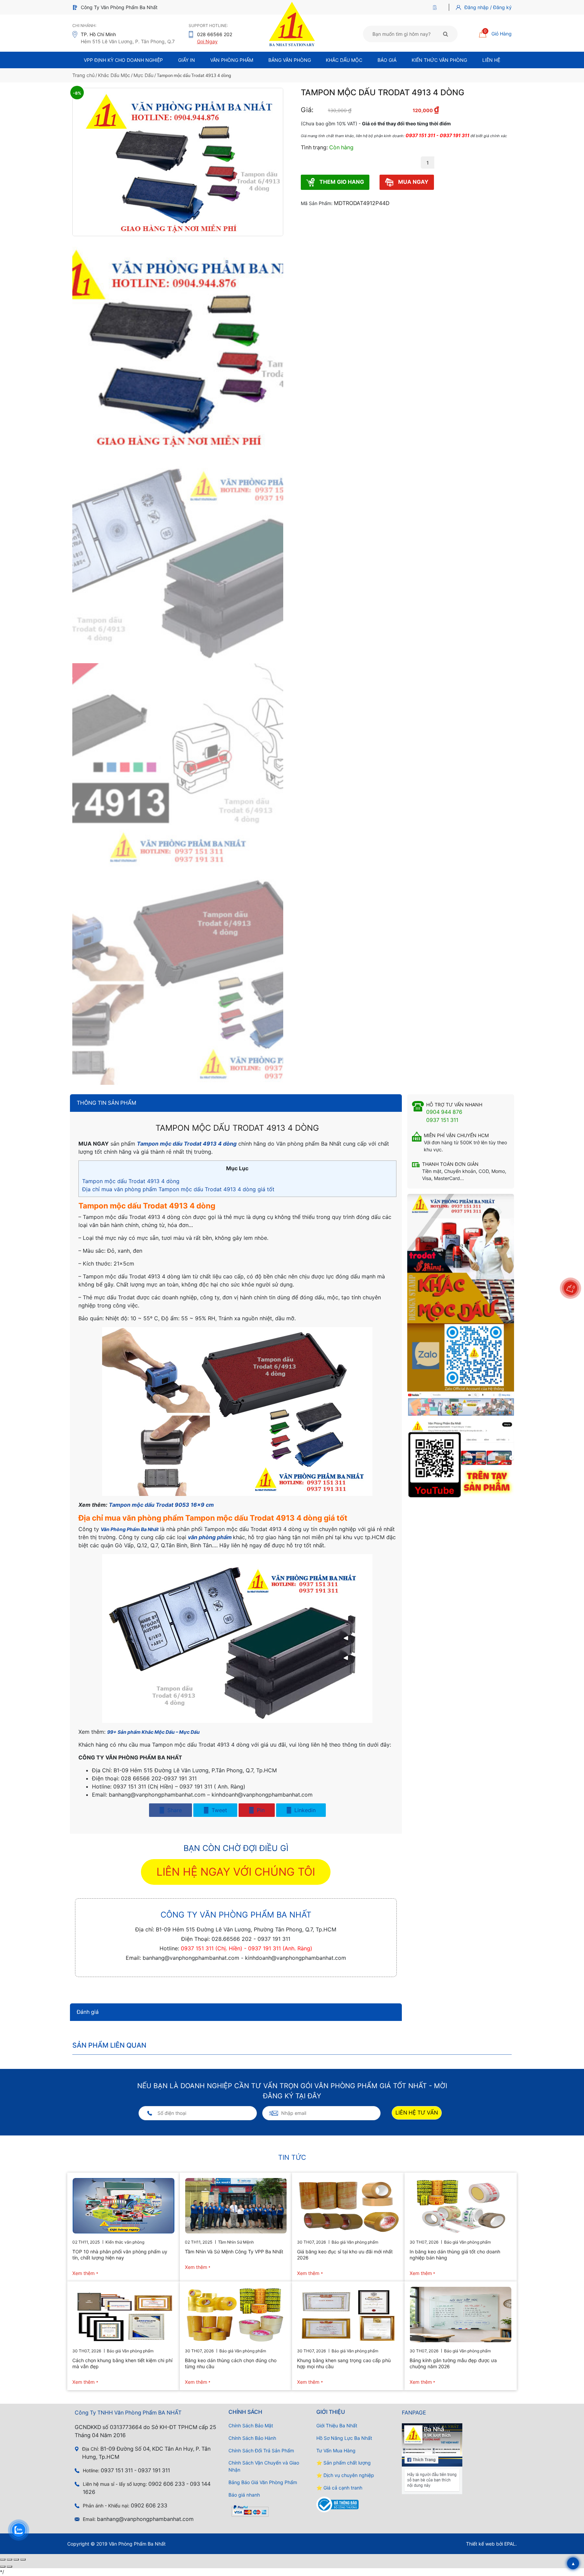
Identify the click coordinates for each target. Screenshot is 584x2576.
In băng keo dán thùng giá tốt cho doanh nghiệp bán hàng (455, 2255)
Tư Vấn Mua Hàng (336, 2450)
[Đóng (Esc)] (23, 2559)
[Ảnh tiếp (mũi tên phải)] (9, 2567)
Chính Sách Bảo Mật (251, 2425)
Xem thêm (83, 2273)
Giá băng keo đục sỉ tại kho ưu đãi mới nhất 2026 (345, 2255)
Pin (260, 1810)
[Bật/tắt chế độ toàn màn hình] (9, 2559)
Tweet (218, 1810)
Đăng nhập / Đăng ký (488, 7)
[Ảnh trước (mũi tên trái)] (3, 2567)
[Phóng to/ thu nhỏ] (3, 2559)
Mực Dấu (143, 75)
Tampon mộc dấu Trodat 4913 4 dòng (131, 1181)
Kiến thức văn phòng (439, 60)
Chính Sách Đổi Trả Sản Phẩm (261, 2450)
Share (174, 1810)
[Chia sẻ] (16, 2559)
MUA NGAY (413, 182)
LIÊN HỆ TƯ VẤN (417, 2113)
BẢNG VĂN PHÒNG (290, 60)
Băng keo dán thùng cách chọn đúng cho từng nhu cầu (231, 2363)
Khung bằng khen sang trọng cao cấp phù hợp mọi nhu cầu (344, 2363)
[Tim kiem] (446, 34)
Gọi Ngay (207, 41)
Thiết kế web (480, 2544)
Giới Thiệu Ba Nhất (337, 2425)
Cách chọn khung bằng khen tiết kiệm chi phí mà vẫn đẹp (122, 2363)
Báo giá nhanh (244, 2495)
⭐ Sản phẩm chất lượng (344, 2463)
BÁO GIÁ (387, 60)
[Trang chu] (436, 7)
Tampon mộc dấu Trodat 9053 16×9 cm (161, 1505)
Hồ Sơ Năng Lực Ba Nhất (344, 2438)
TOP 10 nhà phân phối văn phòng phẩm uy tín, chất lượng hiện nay (120, 2255)
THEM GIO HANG (341, 182)
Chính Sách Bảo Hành (252, 2438)
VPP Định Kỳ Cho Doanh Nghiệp (123, 60)
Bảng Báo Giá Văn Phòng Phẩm (263, 2482)
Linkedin (304, 1810)
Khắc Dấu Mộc (344, 60)
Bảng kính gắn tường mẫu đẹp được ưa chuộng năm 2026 (453, 2363)
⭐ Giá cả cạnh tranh (339, 2488)
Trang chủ (83, 75)
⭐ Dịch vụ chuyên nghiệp (345, 2475)
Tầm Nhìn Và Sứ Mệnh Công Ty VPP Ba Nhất (234, 2252)
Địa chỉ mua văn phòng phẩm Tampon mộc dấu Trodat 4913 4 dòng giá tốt (178, 1189)
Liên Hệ (491, 60)
